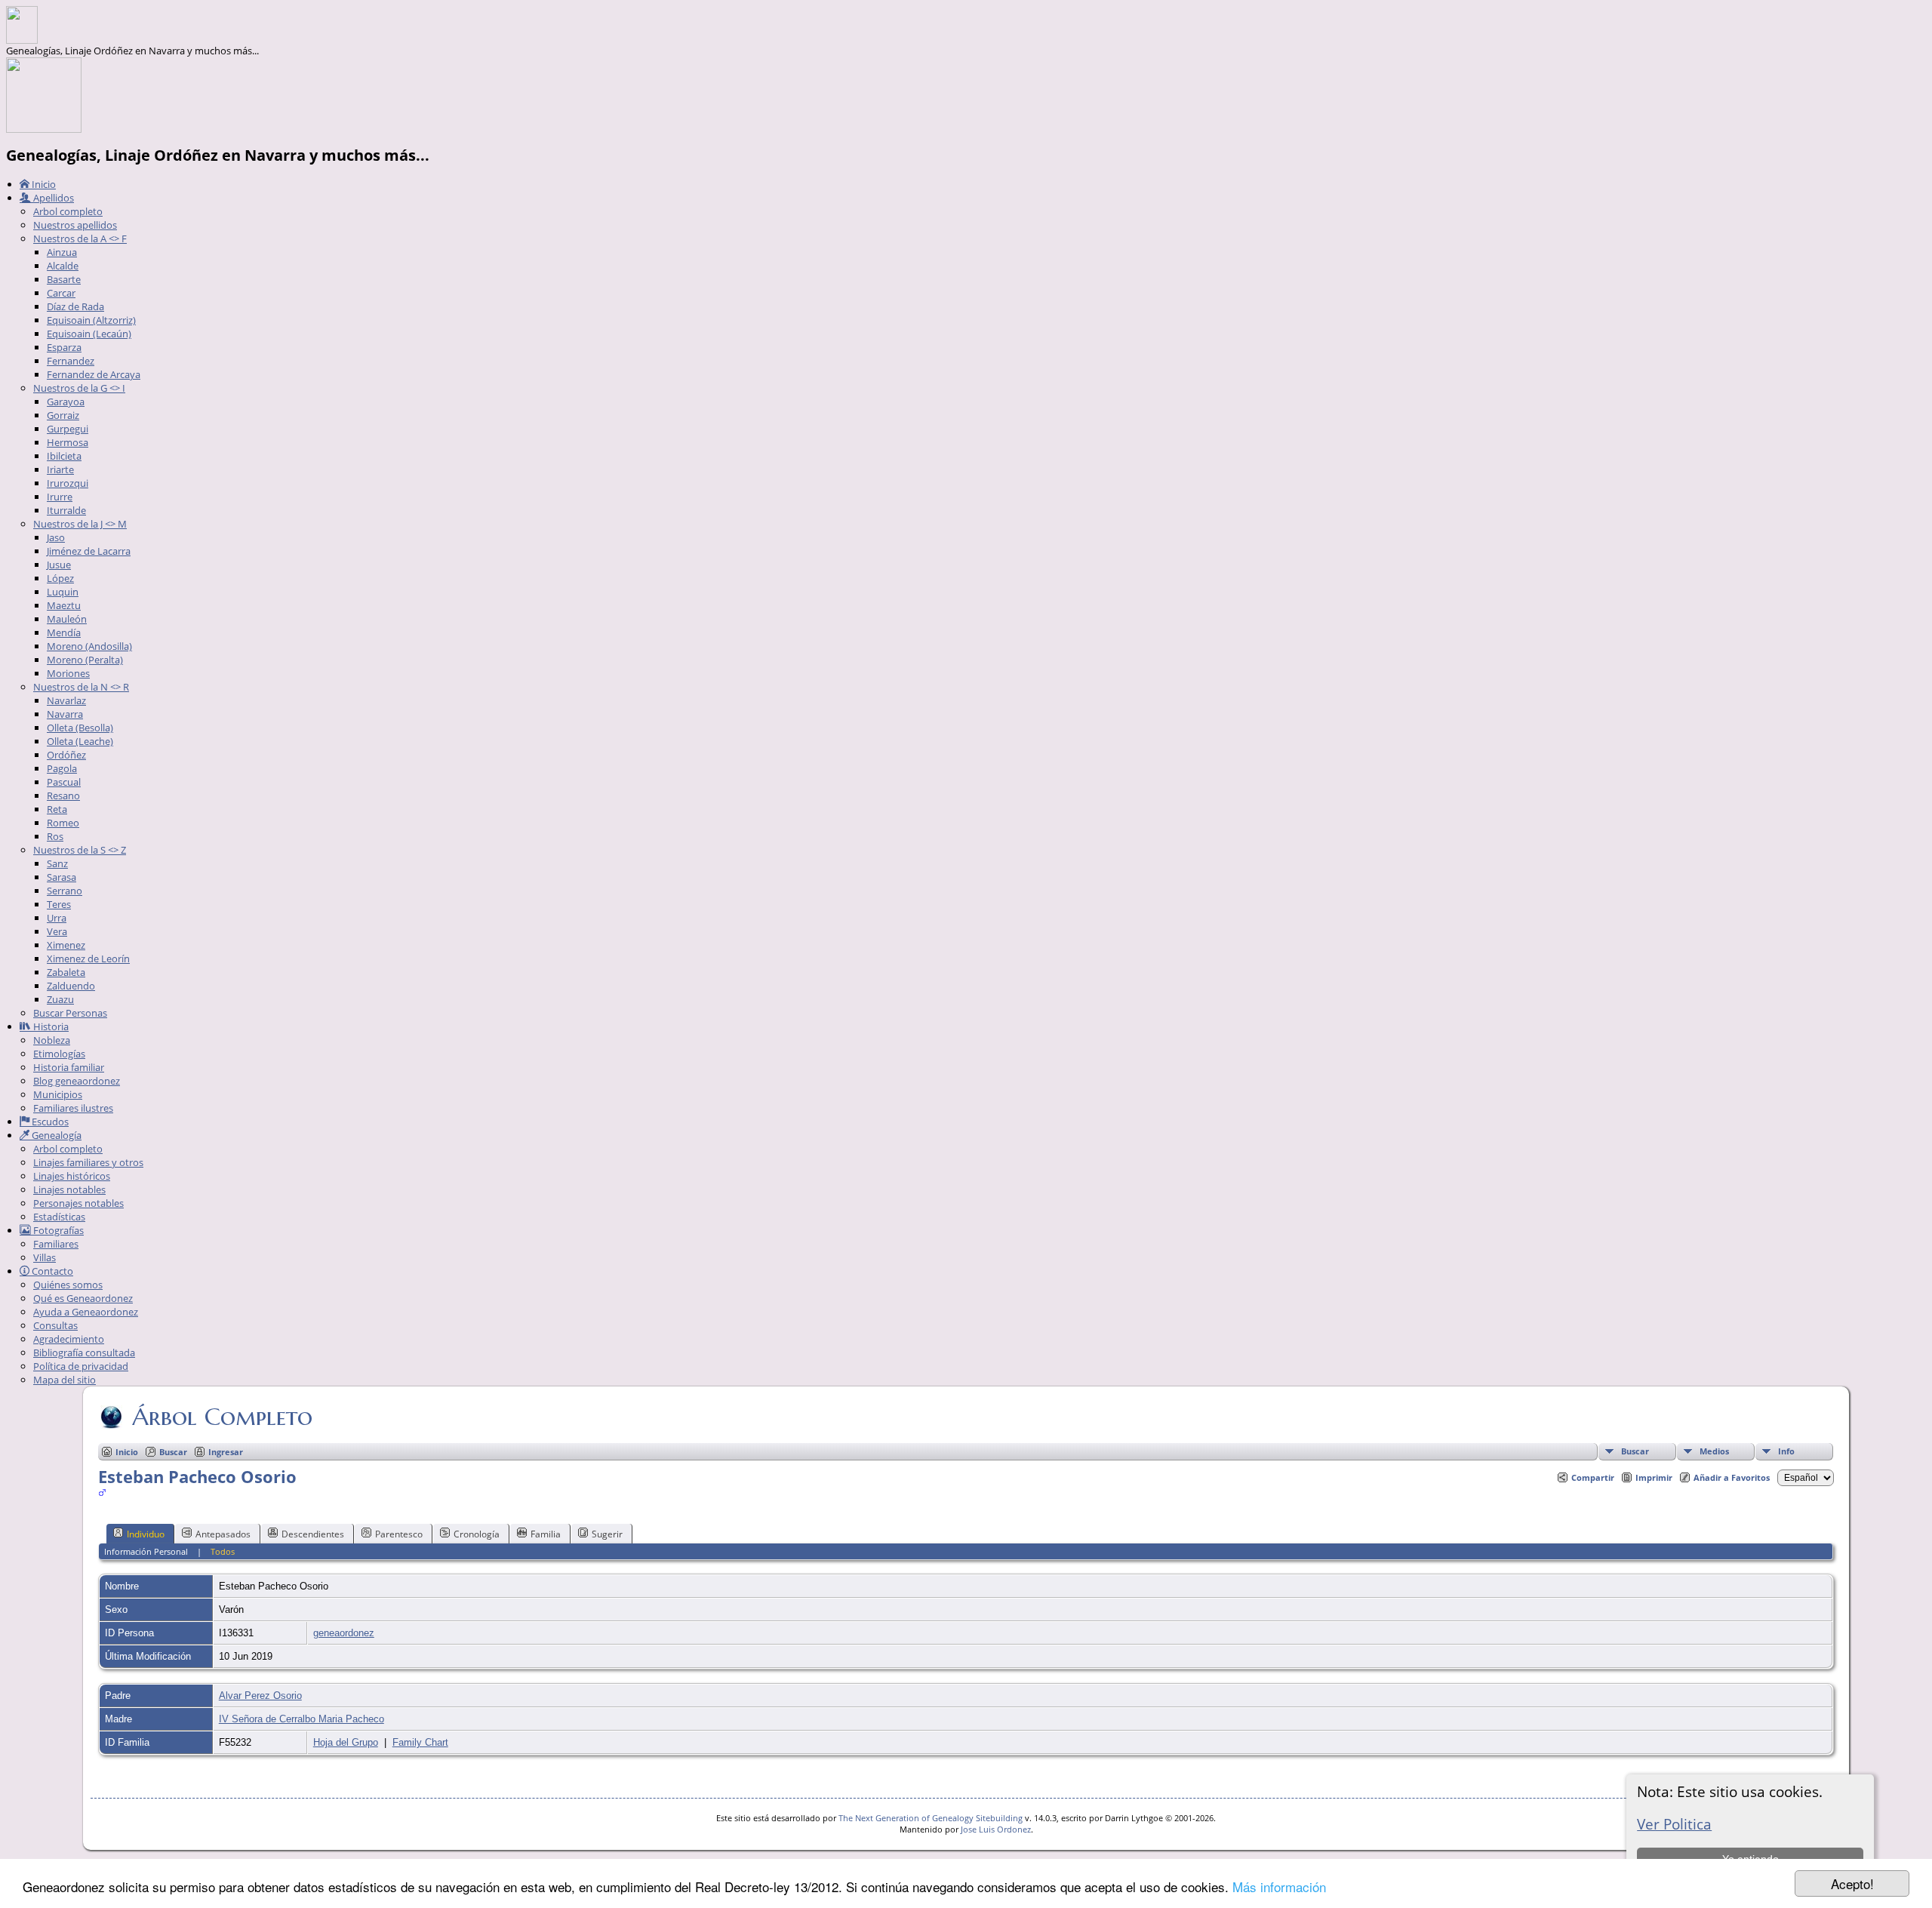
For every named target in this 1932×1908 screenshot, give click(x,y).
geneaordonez (344, 1633)
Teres (59, 904)
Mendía (64, 632)
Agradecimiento (69, 1339)
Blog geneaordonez (77, 1081)
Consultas (55, 1325)
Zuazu (60, 999)
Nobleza (52, 1040)
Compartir (1593, 1477)
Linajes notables (69, 1189)
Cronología (477, 1534)
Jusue (59, 565)
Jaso (56, 537)
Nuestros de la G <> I (79, 388)
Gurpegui (68, 429)
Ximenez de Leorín (88, 959)
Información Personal (146, 1551)
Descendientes (313, 1534)
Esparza (64, 347)
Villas (45, 1257)
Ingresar (226, 1452)
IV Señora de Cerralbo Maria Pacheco (301, 1719)
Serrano (65, 891)
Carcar (61, 293)
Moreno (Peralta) (85, 660)
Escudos (49, 1122)
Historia (50, 1026)
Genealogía (55, 1135)
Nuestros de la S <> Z (80, 850)
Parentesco (399, 1534)
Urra (57, 918)
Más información (1279, 1886)
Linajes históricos (72, 1176)
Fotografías (57, 1230)
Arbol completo (68, 211)
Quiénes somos (68, 1285)
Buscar (1635, 1451)
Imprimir (1654, 1477)
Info (1786, 1451)
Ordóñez (66, 755)
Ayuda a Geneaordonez (86, 1312)
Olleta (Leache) (80, 741)
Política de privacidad (81, 1366)
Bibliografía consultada (84, 1353)
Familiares (56, 1244)
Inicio (43, 184)
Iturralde (66, 510)
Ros (55, 836)
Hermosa (68, 442)
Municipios (58, 1094)
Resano (63, 796)
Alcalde (63, 266)
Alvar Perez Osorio (260, 1696)
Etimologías (59, 1054)
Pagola (62, 768)
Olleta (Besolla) (80, 728)
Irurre (60, 497)
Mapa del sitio (65, 1380)
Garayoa (66, 402)
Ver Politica (1674, 1824)
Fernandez (71, 361)
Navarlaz (66, 700)
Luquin (63, 592)
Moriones (68, 673)
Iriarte (60, 469)
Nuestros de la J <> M (80, 524)
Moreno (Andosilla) (89, 646)
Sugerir (607, 1534)
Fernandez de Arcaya (94, 374)
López (60, 578)
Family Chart (420, 1742)
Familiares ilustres (73, 1108)
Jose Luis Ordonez (996, 1829)
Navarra (65, 714)
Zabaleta (66, 972)
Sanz (57, 863)
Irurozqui (68, 483)
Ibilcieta (64, 456)
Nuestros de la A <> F (80, 238)
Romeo (63, 823)
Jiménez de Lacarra (89, 551)
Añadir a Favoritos (1732, 1477)
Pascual (64, 782)
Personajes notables (78, 1203)
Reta (57, 809)
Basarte (64, 279)
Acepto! (1852, 1883)
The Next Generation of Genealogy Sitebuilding (931, 1818)
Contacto (51, 1271)
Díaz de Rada (75, 306)
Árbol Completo (222, 1417)
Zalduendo (71, 986)
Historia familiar (69, 1067)
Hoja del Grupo (346, 1742)
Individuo (146, 1534)
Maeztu (64, 605)
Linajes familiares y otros (88, 1162)
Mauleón (67, 619)
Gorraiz (63, 415)
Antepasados (223, 1534)
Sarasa (62, 877)
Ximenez (66, 945)
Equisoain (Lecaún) (89, 334)
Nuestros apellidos (75, 225)
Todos (223, 1551)
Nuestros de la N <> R (81, 687)
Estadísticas (59, 1217)
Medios (1714, 1451)
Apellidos (52, 198)
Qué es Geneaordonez (83, 1298)
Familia (546, 1534)
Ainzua (62, 252)
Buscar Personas (70, 1013)
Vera (57, 931)
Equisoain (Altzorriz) (91, 320)
